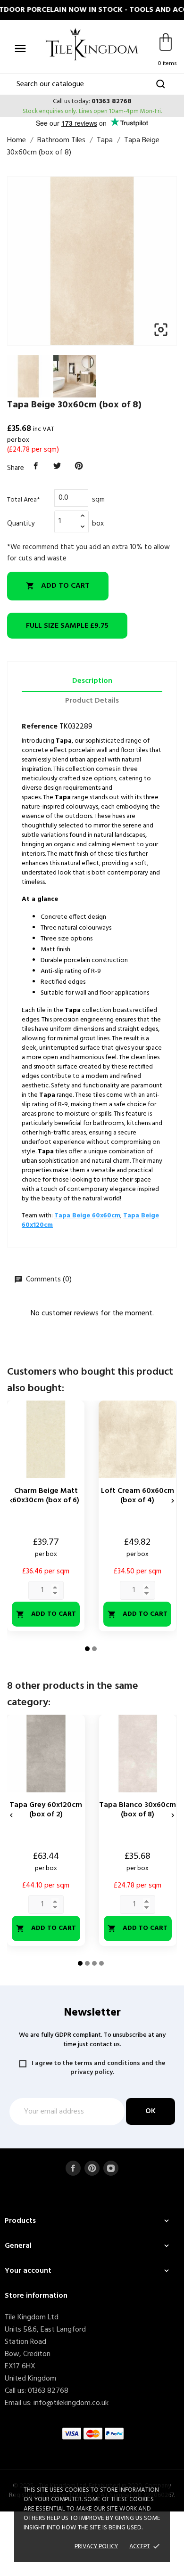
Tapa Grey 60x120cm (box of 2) (46, 1810)
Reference (40, 727)
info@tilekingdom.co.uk (71, 2403)
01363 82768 (112, 101)
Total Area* (23, 500)
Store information (36, 2296)
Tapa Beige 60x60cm (87, 1216)
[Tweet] (58, 466)
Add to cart (58, 586)
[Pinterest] (79, 466)
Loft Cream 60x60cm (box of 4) (138, 1496)
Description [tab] (92, 681)
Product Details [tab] (92, 701)
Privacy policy (96, 2547)
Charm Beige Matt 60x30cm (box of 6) (46, 1496)
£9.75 (67, 626)
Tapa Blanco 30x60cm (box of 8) (138, 1810)
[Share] (36, 466)
